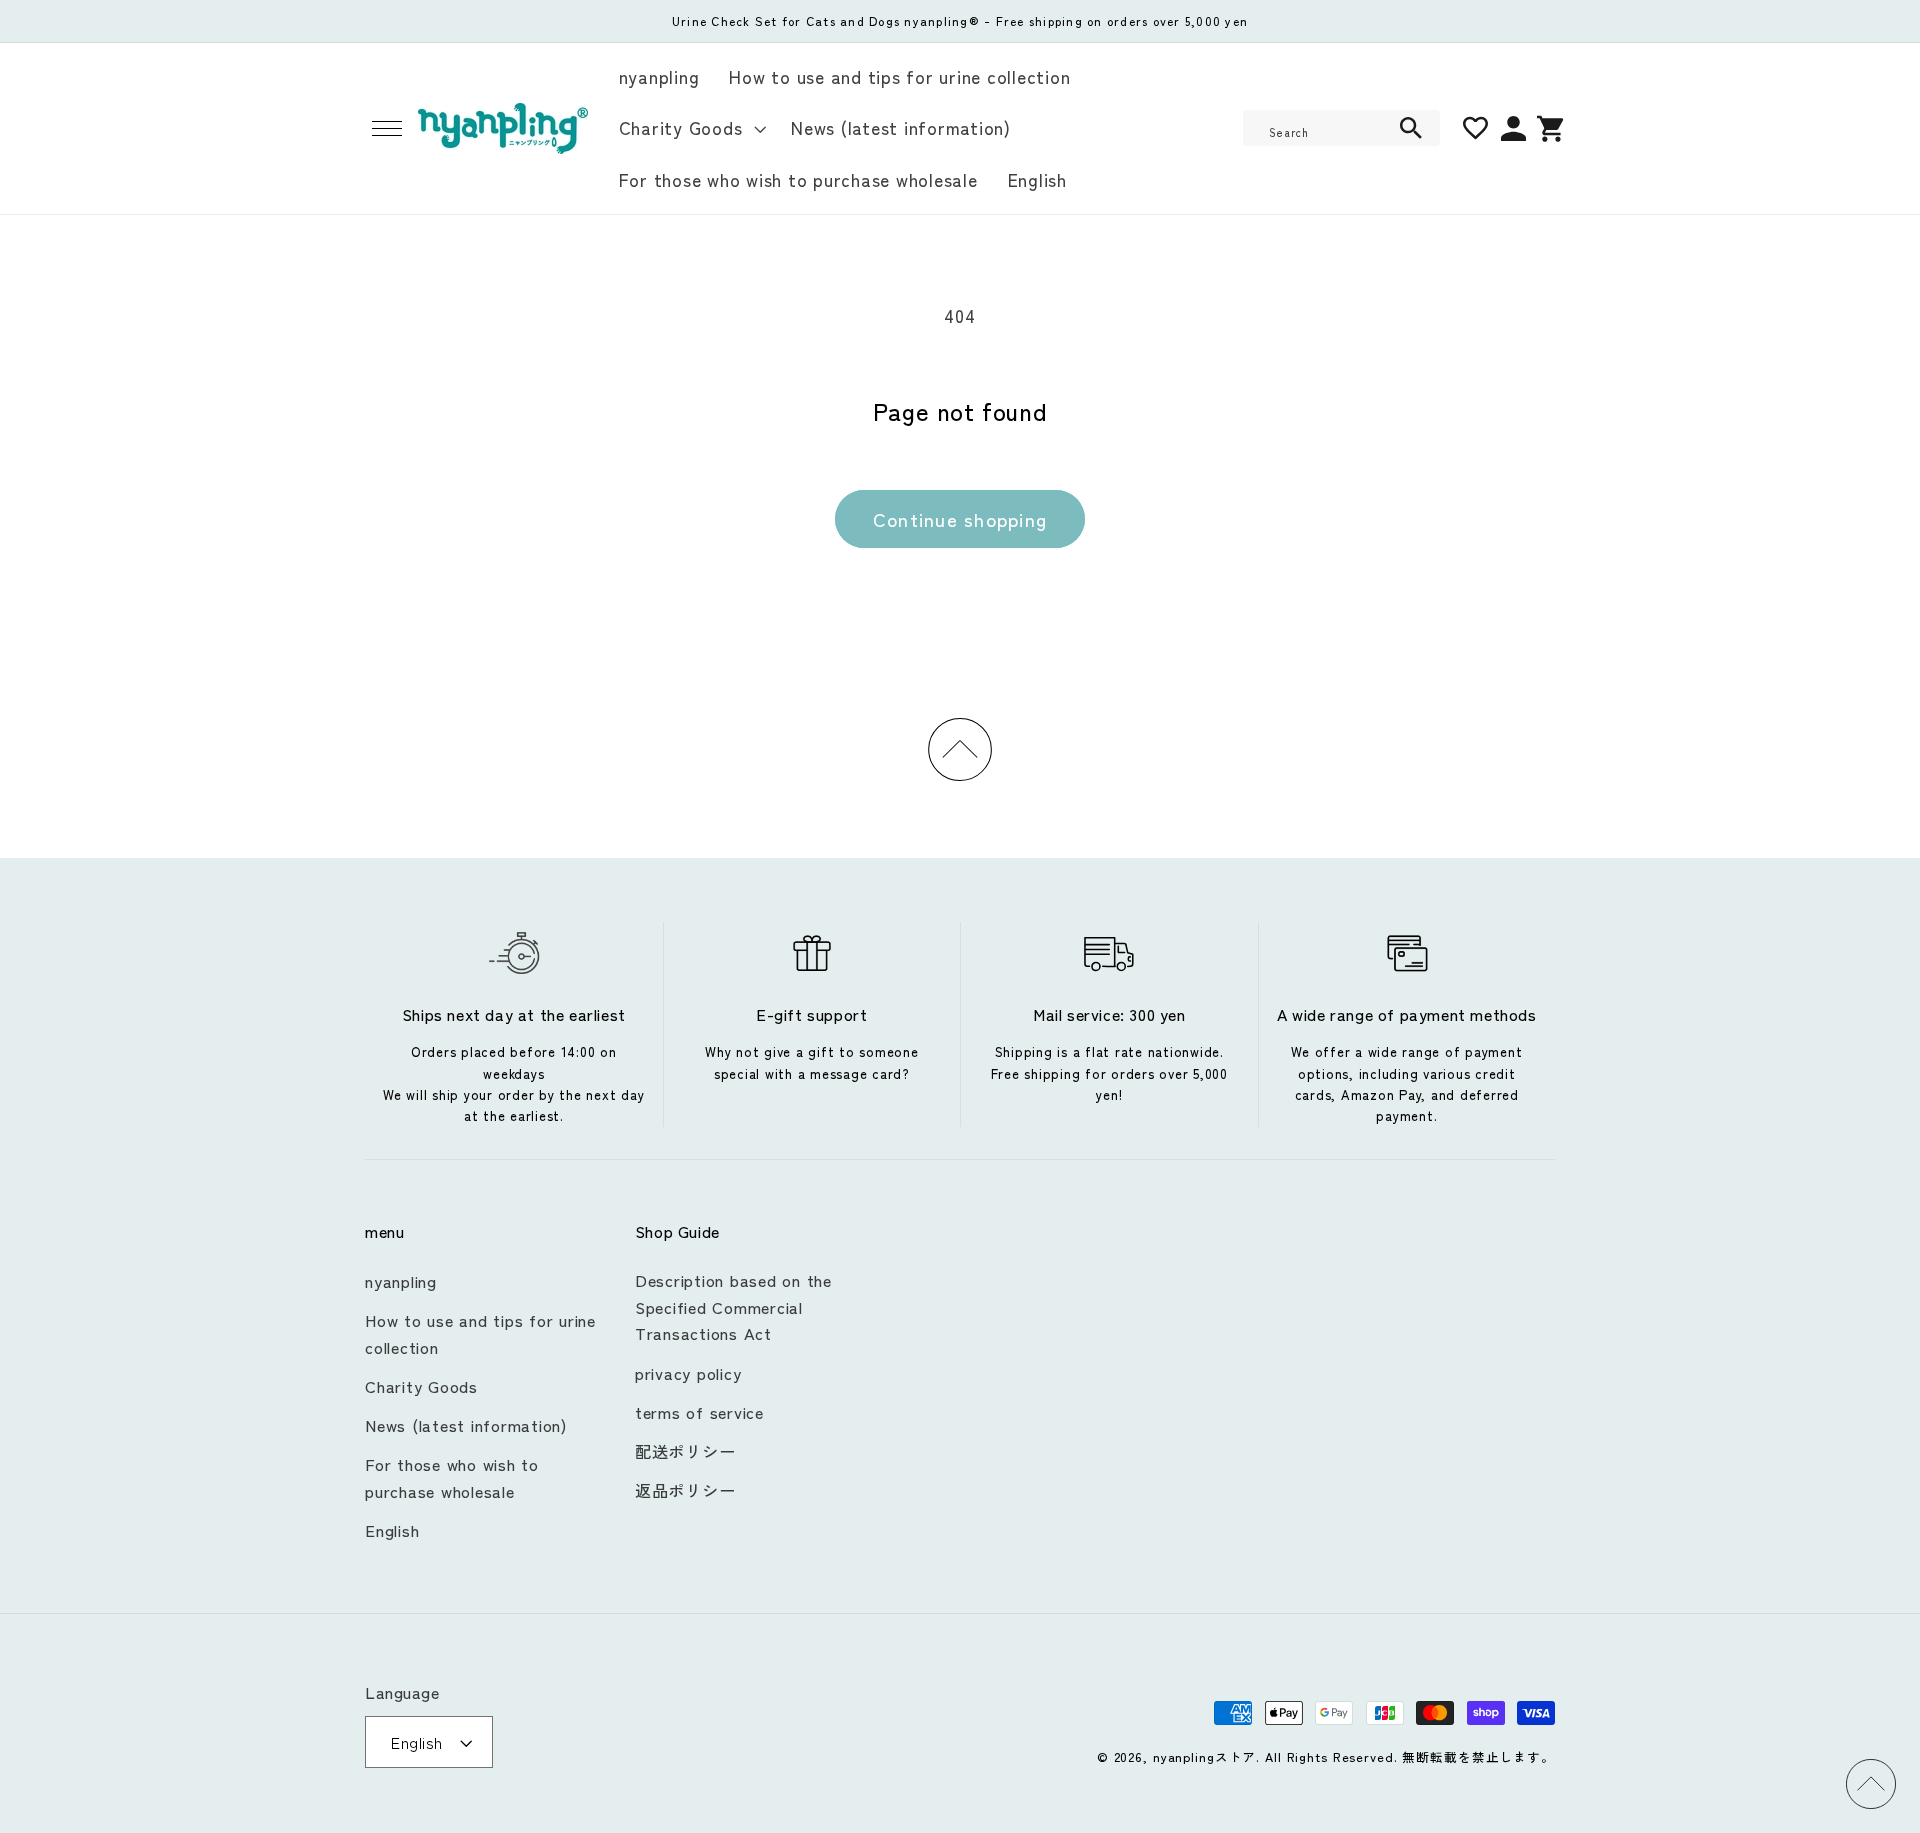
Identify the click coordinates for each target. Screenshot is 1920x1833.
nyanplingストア (1205, 1756)
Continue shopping (960, 518)
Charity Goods (421, 1386)
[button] (386, 128)
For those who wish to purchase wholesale (452, 1477)
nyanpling (401, 1281)
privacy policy (688, 1373)
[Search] (1411, 128)
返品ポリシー (685, 1490)
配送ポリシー (685, 1451)
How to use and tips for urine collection (480, 1333)
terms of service (699, 1412)
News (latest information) (466, 1425)
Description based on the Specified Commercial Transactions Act (733, 1306)
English (392, 1530)
